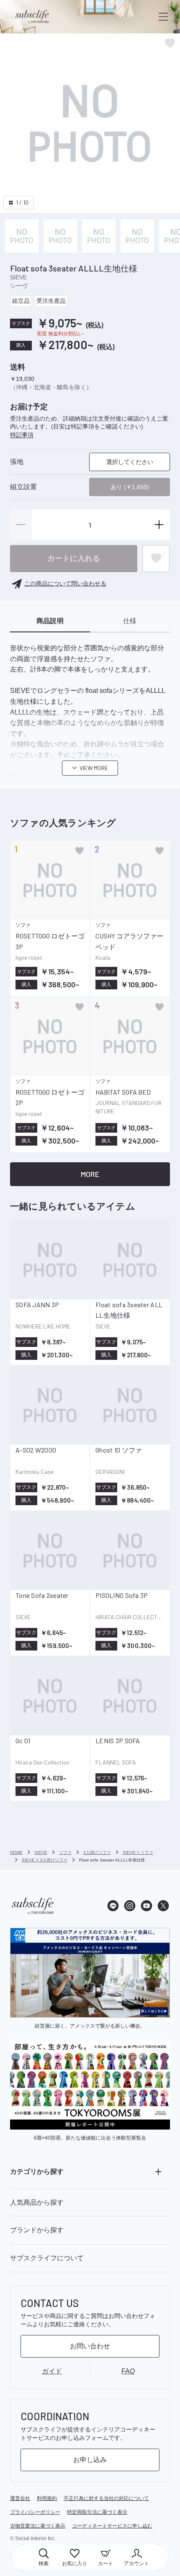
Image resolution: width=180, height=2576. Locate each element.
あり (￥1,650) (130, 487)
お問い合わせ (90, 2346)
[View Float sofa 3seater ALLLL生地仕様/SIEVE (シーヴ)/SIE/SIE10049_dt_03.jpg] (137, 236)
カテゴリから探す (37, 2172)
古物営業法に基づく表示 (38, 2526)
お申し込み (90, 2460)
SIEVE (18, 277)
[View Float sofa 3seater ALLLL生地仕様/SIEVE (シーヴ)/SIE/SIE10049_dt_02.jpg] (99, 236)
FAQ (128, 2371)
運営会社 (20, 2498)
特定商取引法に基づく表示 (97, 2512)
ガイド (52, 2371)
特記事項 (22, 435)
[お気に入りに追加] (80, 851)
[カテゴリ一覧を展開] (158, 2172)
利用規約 (47, 2498)
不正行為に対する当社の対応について (106, 2498)
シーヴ (19, 286)
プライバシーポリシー (35, 2512)
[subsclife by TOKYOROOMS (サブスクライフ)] (32, 17)
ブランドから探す (37, 2230)
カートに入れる (74, 558)
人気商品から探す (37, 2202)
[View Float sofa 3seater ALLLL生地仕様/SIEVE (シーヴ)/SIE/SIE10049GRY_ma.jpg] (22, 236)
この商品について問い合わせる (65, 583)
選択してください (130, 462)
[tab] (50, 621)
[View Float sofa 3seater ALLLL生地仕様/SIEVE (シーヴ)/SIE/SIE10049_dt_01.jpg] (60, 236)
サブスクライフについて (47, 2258)
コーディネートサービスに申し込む (112, 2526)
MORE (90, 1174)
